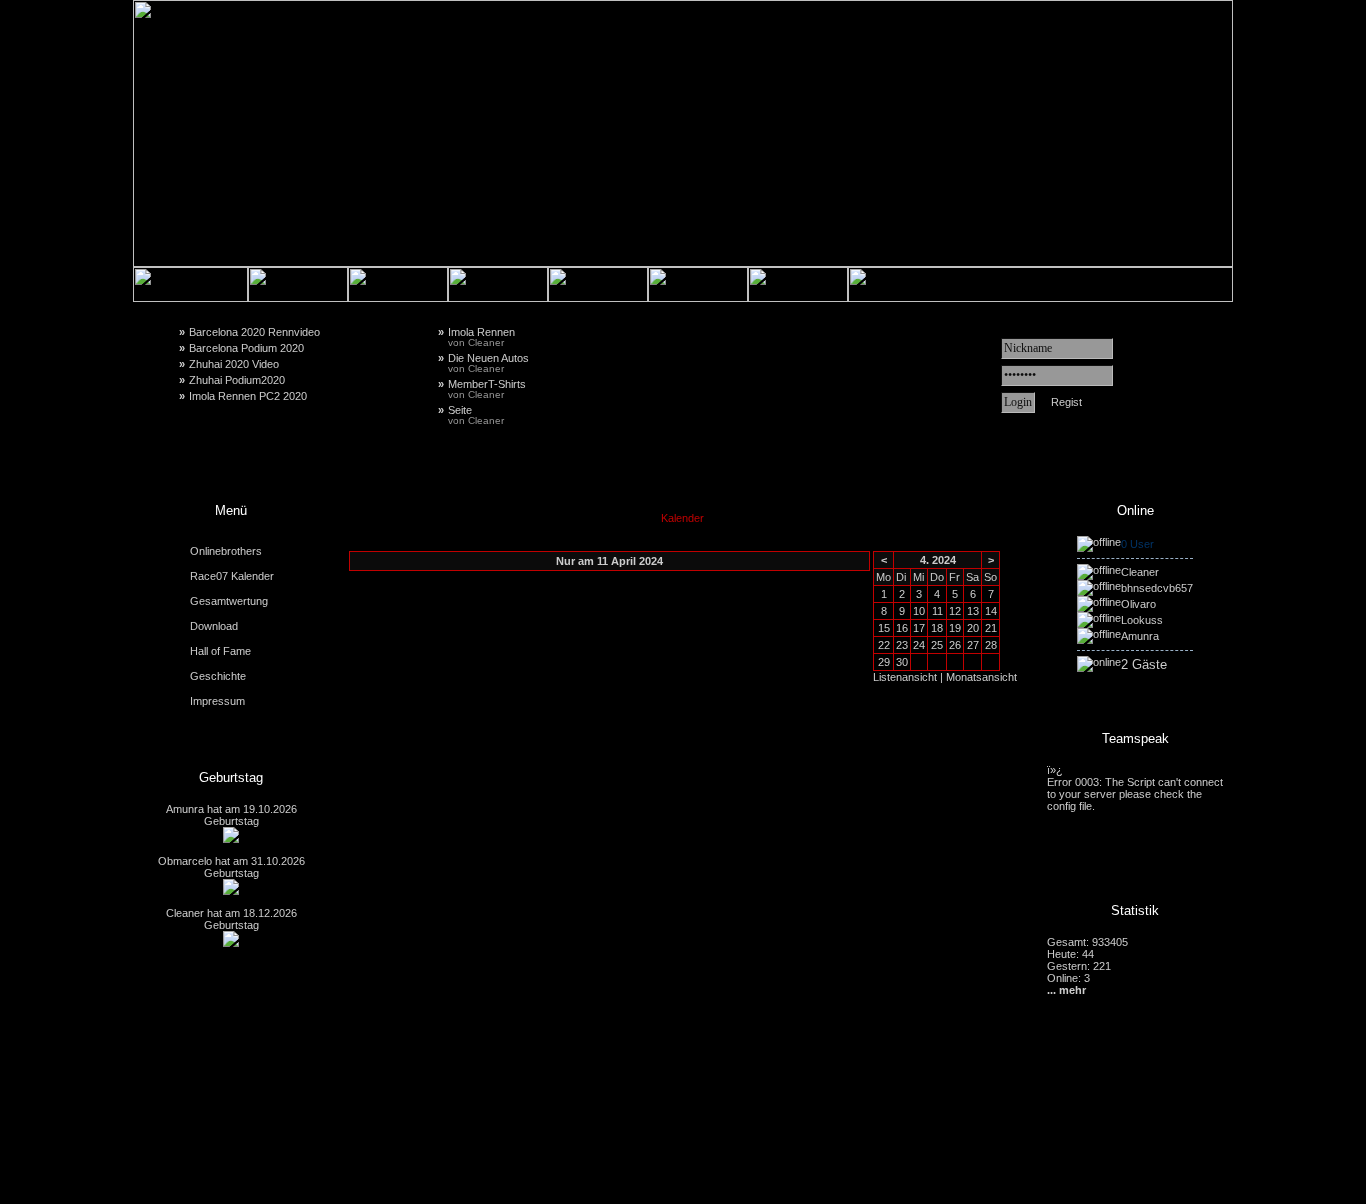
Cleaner (185, 913)
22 (884, 645)
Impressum (217, 701)
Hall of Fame (220, 651)
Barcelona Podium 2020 (246, 348)
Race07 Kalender (232, 576)
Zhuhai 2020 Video (234, 364)
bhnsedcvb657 (1157, 588)
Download (214, 626)
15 (884, 628)
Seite (476, 415)
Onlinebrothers (226, 551)
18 (937, 628)
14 (991, 611)
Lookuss (1142, 620)
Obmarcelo (185, 861)
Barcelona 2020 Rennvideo (254, 332)
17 (919, 628)
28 (991, 645)
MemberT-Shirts (487, 389)
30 (902, 662)
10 (919, 611)
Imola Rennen (481, 337)
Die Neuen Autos (488, 363)
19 (955, 628)
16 (902, 628)
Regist (1066, 402)
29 (884, 662)
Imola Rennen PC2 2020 (248, 396)
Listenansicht (905, 677)
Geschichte (218, 676)
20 (973, 628)
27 (973, 645)
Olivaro (1138, 604)
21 (991, 628)
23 (902, 645)
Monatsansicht (981, 677)
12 (955, 611)
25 (937, 645)
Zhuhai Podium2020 (237, 380)
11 (937, 611)
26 (955, 645)
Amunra (185, 809)
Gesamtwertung (229, 601)
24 (919, 645)
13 (973, 611)
